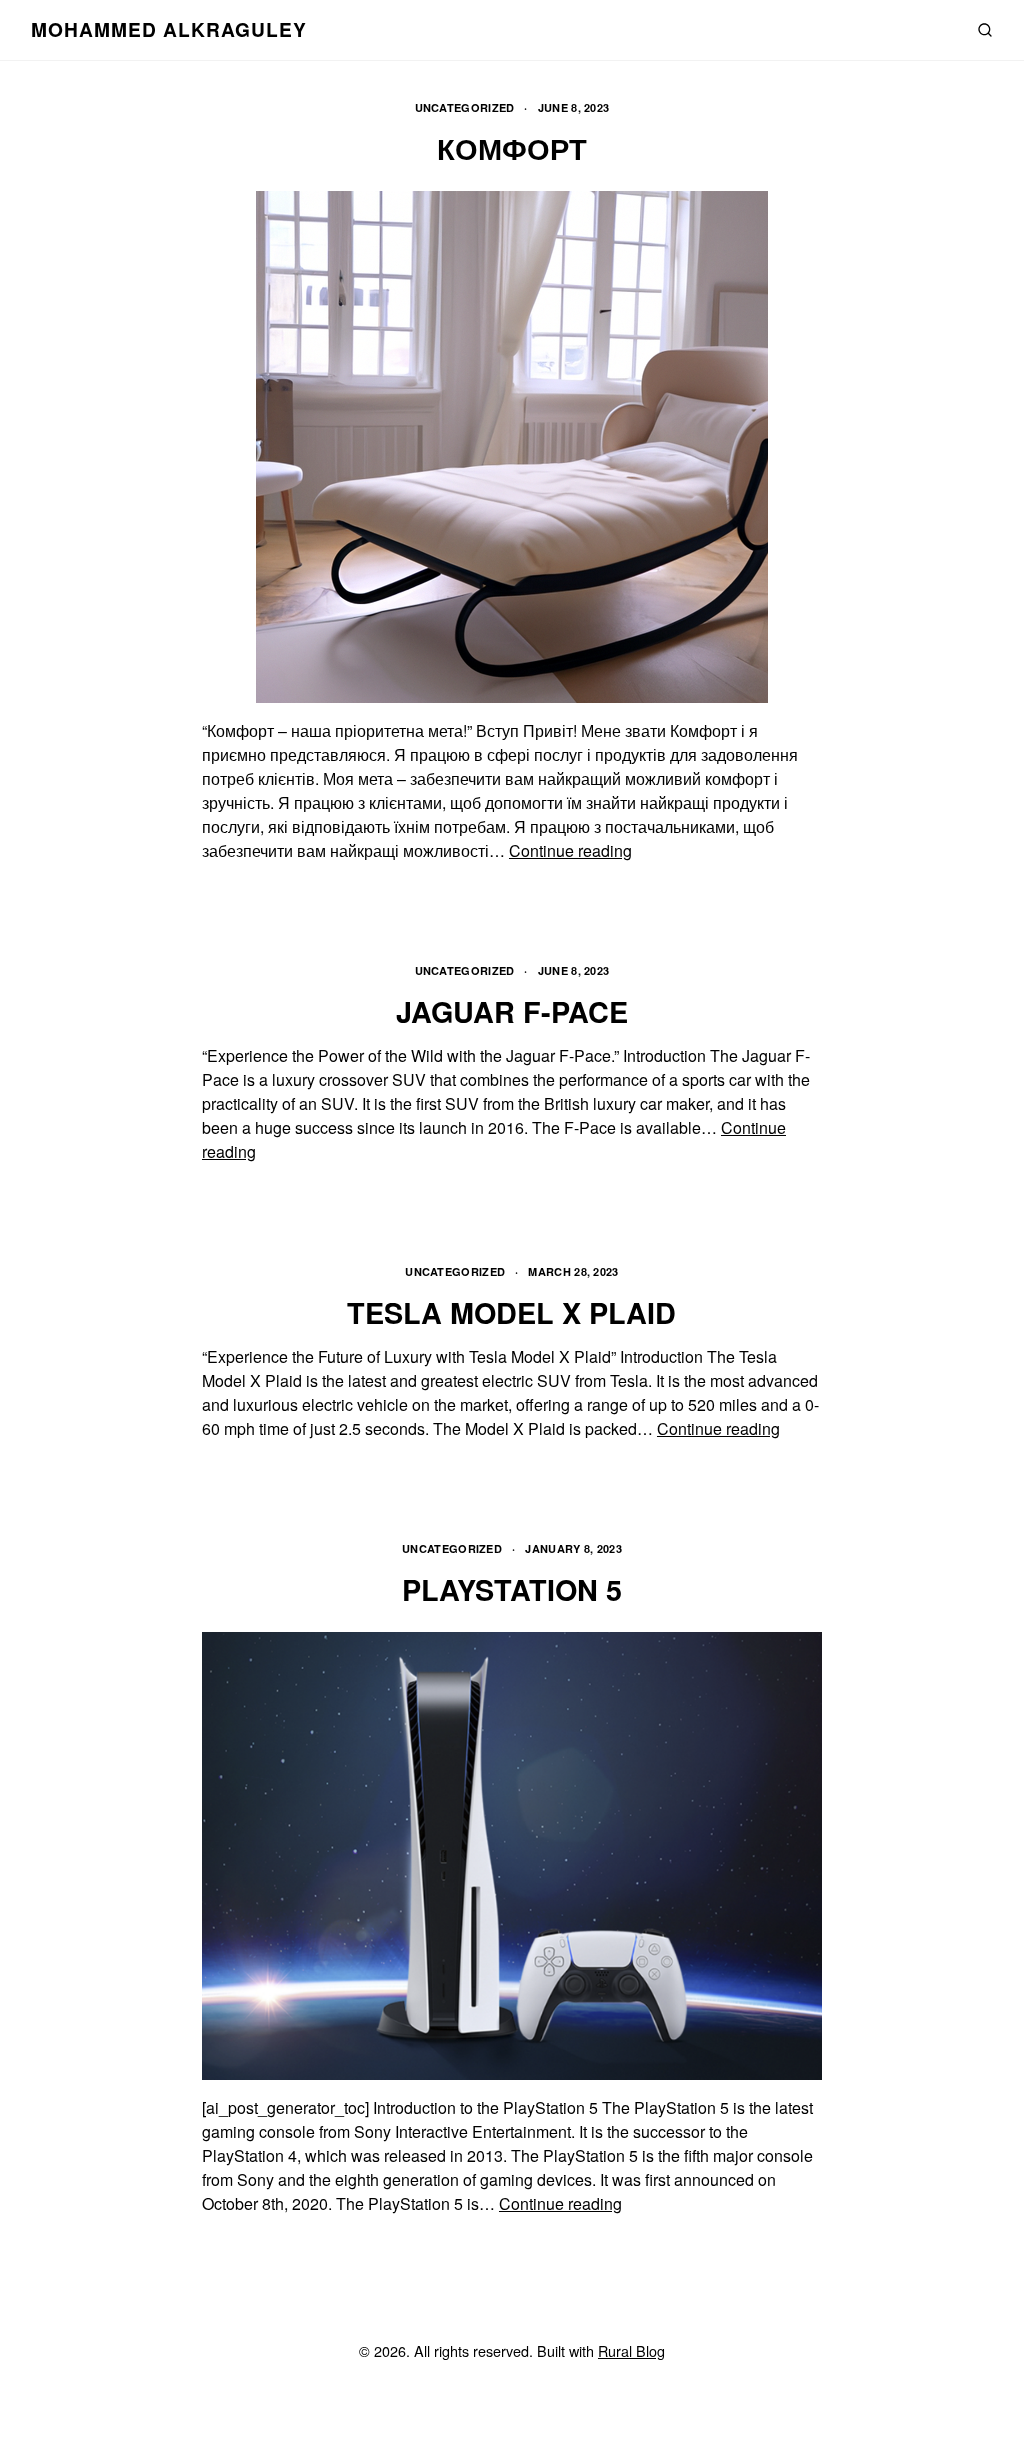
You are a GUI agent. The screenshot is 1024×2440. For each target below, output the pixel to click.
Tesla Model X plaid (511, 1312)
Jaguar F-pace (512, 1011)
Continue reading (570, 850)
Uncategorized (465, 107)
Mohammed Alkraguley (169, 29)
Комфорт (512, 148)
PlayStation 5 (512, 1589)
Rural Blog (631, 2350)
